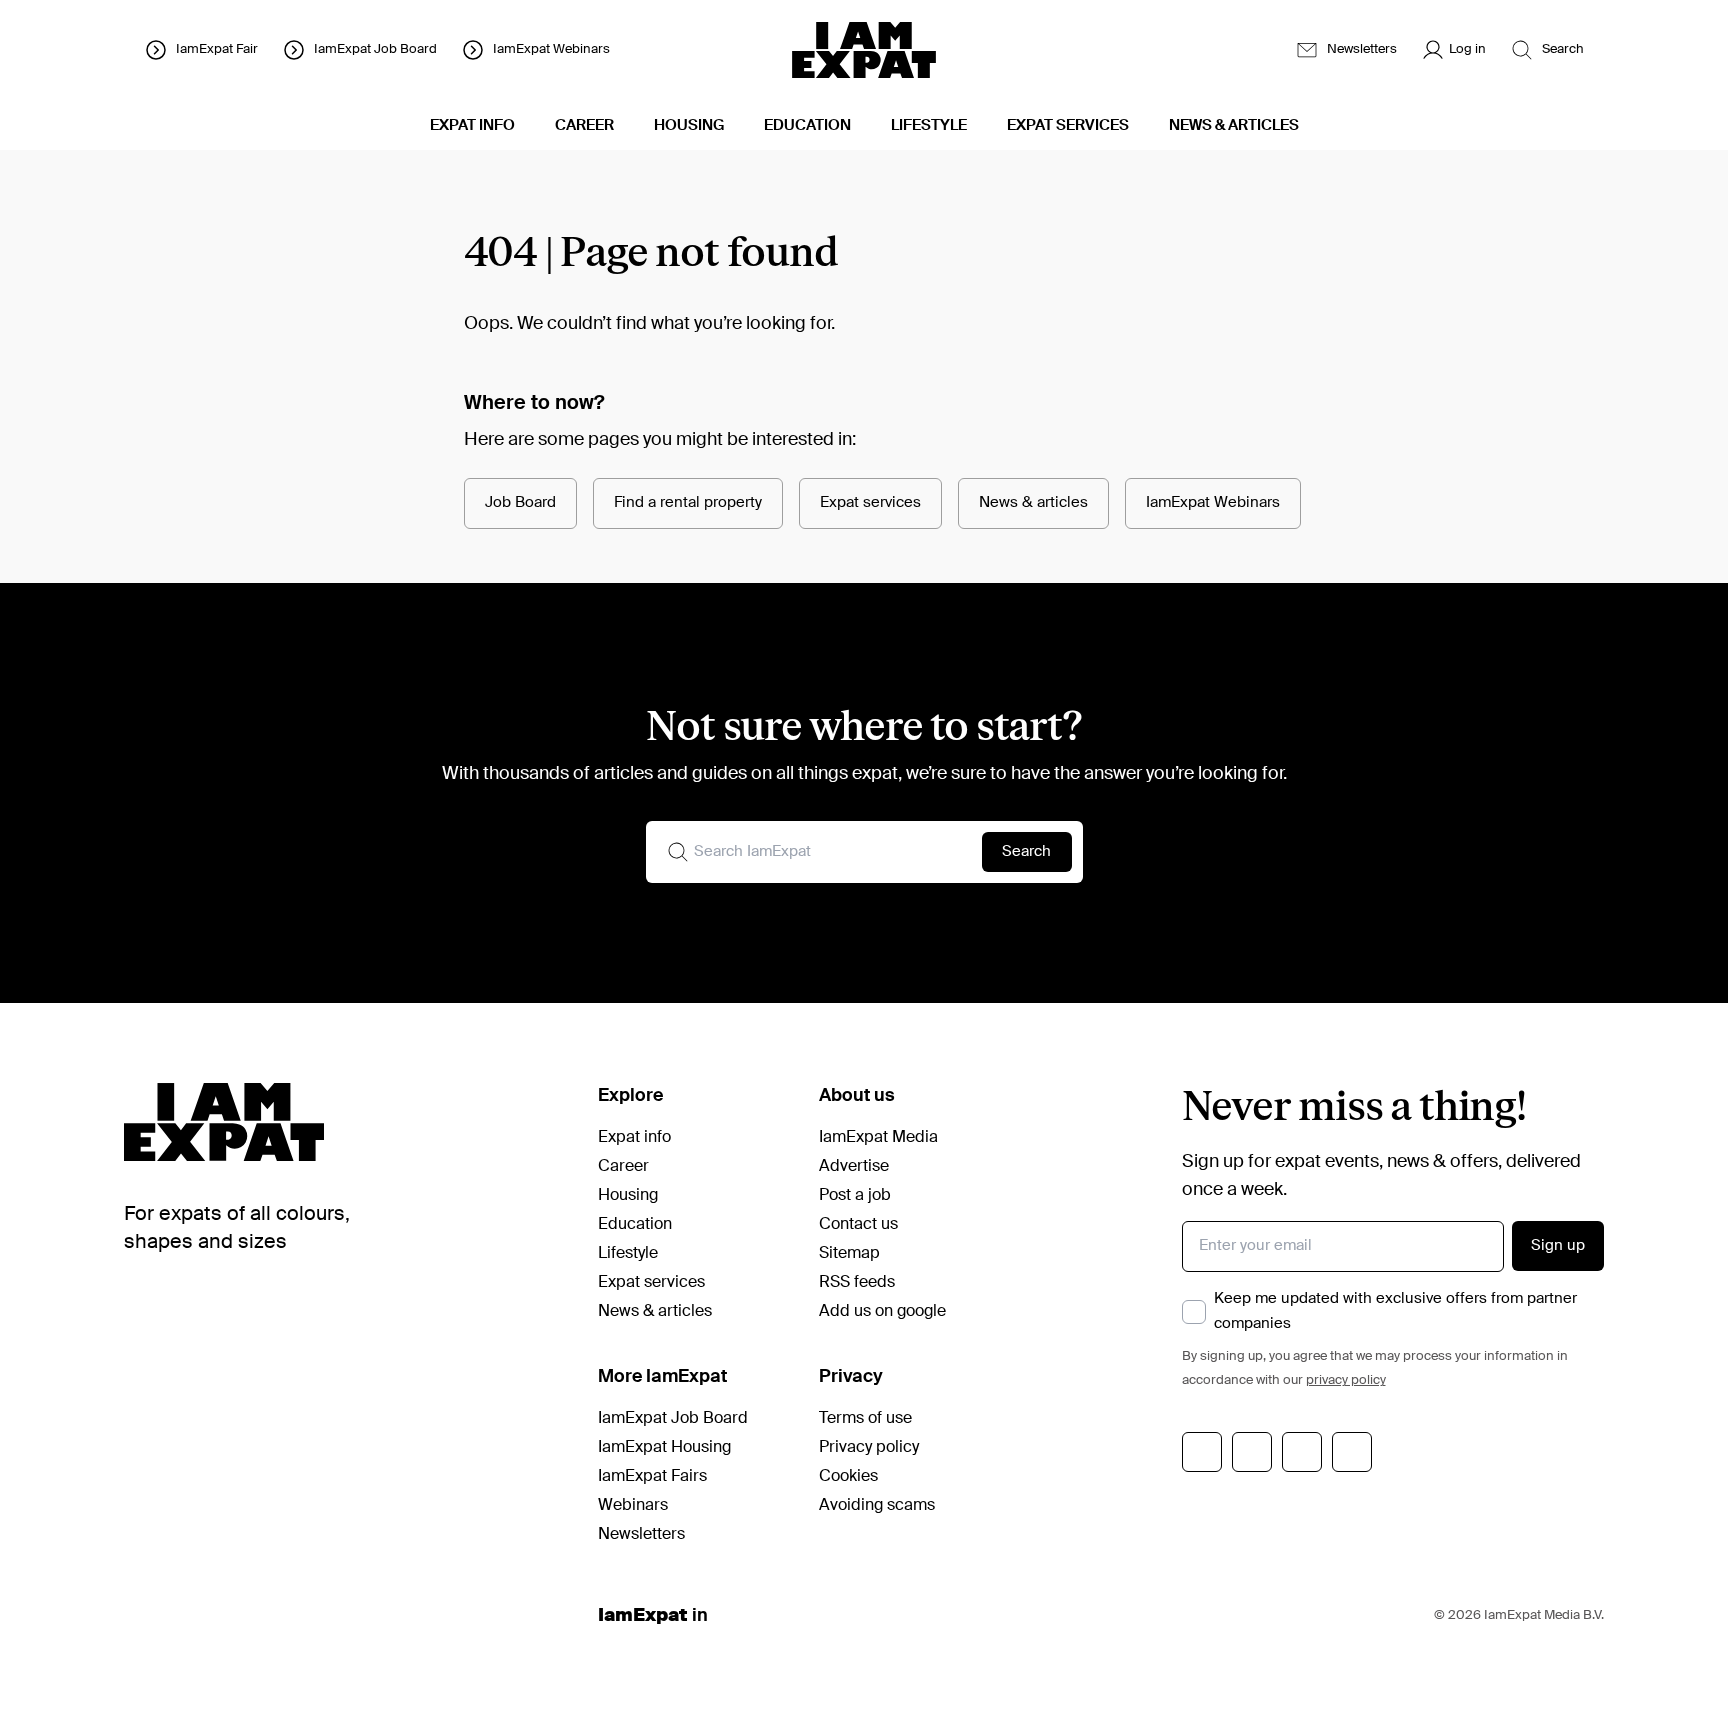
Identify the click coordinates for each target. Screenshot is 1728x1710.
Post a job (855, 1196)
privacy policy (1346, 1380)
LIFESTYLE (929, 125)
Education (635, 1225)
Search (1026, 851)
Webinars (633, 1506)
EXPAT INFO (472, 125)
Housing (628, 1196)
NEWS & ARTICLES (1234, 125)
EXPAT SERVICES (1068, 125)
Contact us (858, 1225)
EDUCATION (807, 125)
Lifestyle (628, 1254)
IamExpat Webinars (1213, 502)
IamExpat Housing (664, 1448)
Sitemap (849, 1254)
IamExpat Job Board (673, 1419)
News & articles (1033, 502)
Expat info (634, 1138)
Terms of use (865, 1419)
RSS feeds (857, 1283)
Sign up (1558, 1245)
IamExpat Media (878, 1138)
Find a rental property (688, 502)
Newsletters (641, 1535)
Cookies (848, 1477)
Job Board (520, 502)
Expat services (870, 502)
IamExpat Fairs (652, 1477)
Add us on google (882, 1312)
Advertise (854, 1167)
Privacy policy (869, 1448)
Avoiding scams (877, 1506)
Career (623, 1167)
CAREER (584, 125)
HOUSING (689, 125)
